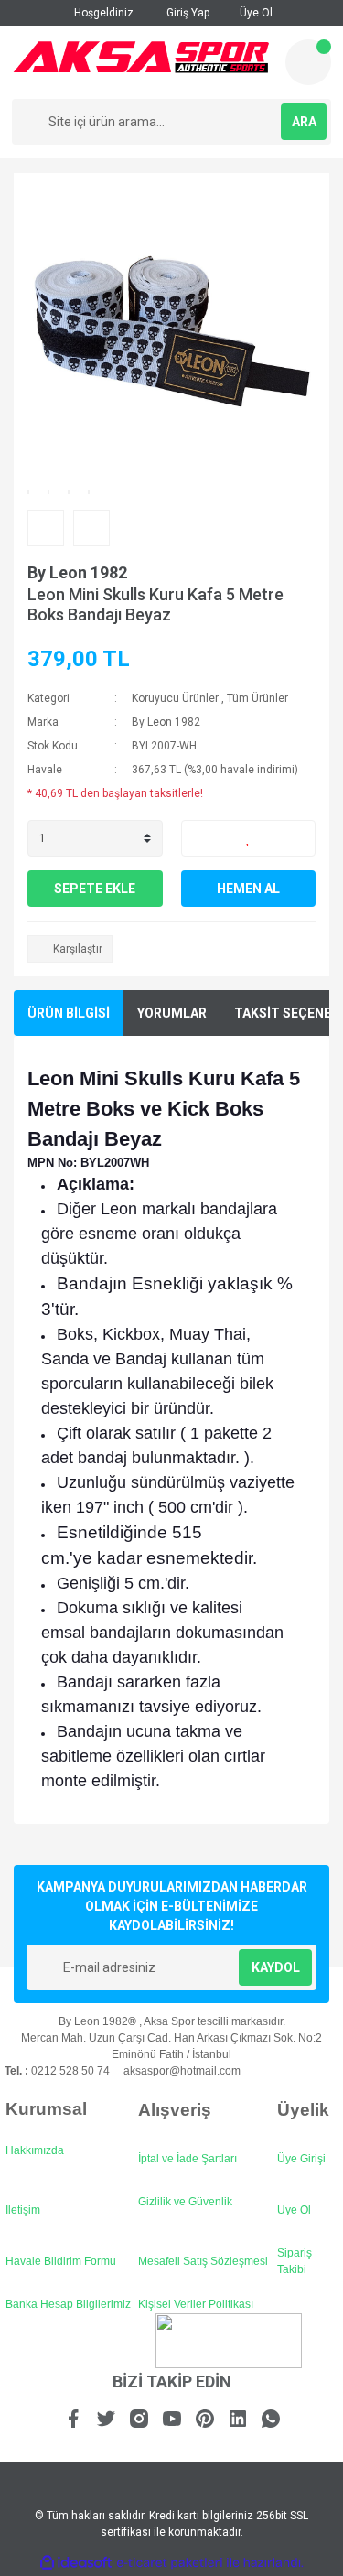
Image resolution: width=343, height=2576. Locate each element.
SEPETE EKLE (95, 889)
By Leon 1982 (77, 572)
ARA (304, 122)
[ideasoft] (76, 2563)
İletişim (23, 2210)
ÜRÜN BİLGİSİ (69, 1013)
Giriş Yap (187, 13)
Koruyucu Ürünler (175, 698)
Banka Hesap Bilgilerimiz (68, 2304)
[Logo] (141, 57)
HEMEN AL (248, 889)
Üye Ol (255, 13)
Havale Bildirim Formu (61, 2261)
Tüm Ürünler (257, 698)
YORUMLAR (172, 1013)
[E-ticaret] (170, 2563)
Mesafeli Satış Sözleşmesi (203, 2261)
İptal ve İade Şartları (188, 2159)
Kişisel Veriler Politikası (196, 2304)
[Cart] (308, 62)
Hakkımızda (35, 2150)
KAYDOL (276, 1967)
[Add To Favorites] (249, 838)
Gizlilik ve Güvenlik (185, 2202)
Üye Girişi (301, 2159)
